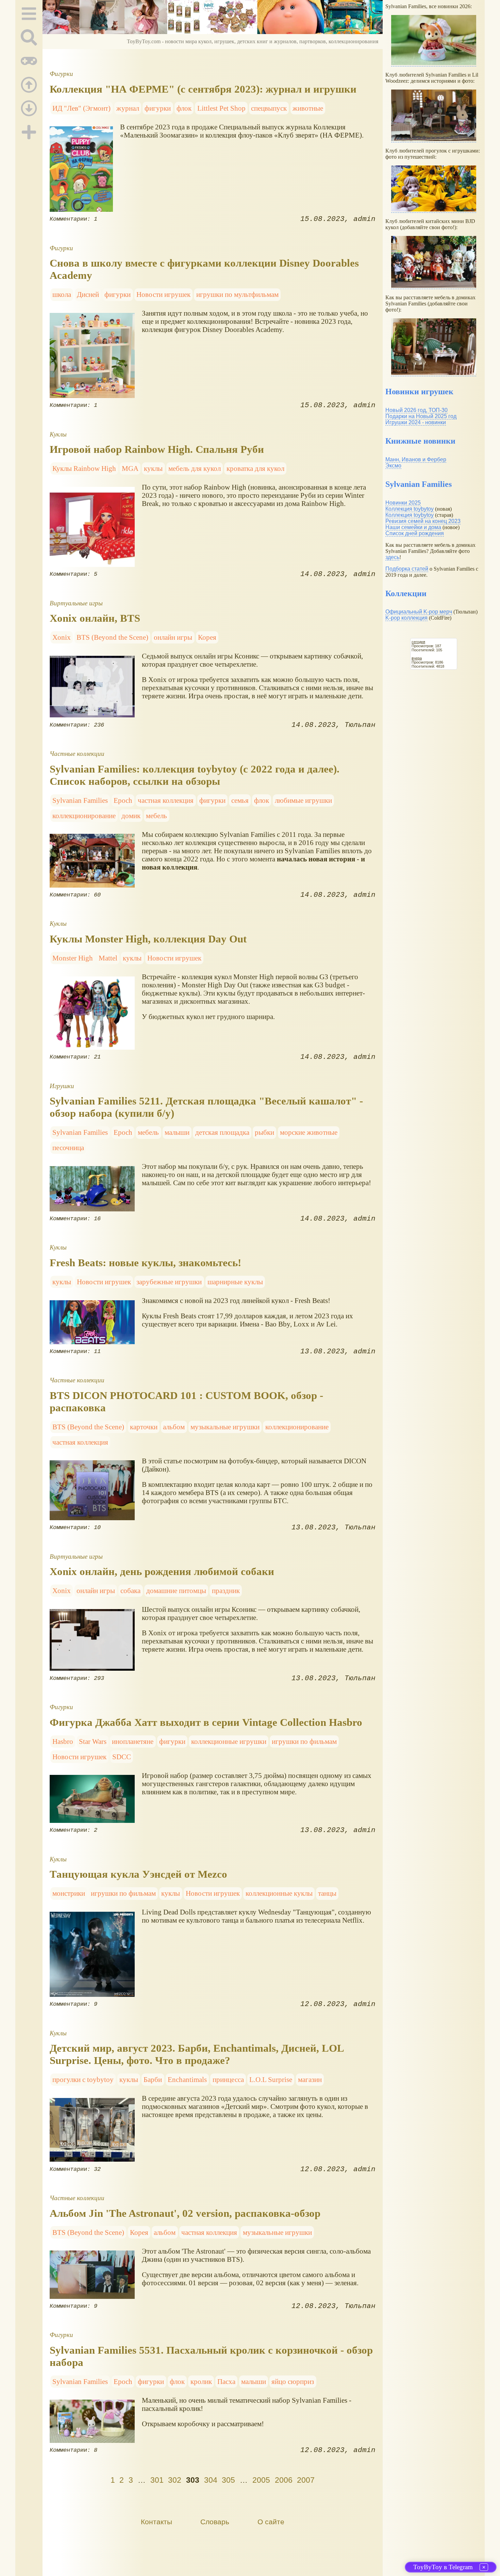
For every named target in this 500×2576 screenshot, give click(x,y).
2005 (261, 2480)
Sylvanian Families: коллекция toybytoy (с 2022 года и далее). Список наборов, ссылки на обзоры (195, 775)
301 (157, 2480)
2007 (306, 2480)
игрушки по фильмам (304, 1741)
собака (130, 1591)
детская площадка (222, 1132)
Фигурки (61, 74)
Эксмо (393, 466)
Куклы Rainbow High (84, 468)
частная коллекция (166, 800)
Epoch (123, 800)
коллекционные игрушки (229, 1741)
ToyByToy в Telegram (443, 2567)
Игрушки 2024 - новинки (416, 422)
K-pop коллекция (406, 618)
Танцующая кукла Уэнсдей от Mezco (138, 1874)
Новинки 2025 (403, 503)
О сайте (271, 2522)
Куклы (58, 434)
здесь (392, 557)
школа (62, 294)
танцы (327, 1893)
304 (211, 2480)
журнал (128, 108)
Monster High (73, 958)
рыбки (264, 1132)
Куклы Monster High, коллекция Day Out (148, 939)
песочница (68, 1148)
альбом (174, 1427)
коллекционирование (84, 816)
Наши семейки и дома (413, 527)
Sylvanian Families (80, 800)
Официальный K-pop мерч (419, 612)
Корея (207, 637)
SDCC (122, 1757)
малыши (177, 1132)
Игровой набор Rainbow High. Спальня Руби (157, 449)
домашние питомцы (176, 1591)
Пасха (226, 2381)
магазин (310, 2079)
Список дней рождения (415, 533)
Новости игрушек (163, 294)
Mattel (108, 958)
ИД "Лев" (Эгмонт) (81, 108)
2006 (284, 2480)
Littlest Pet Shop (221, 108)
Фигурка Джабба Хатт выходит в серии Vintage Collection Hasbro (206, 1722)
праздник (226, 1591)
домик (131, 816)
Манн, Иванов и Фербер (416, 459)
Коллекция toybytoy (410, 509)
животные (308, 108)
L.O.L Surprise (271, 2079)
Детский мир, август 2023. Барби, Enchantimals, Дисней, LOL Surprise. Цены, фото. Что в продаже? (197, 2054)
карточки (144, 1427)
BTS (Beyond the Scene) (112, 637)
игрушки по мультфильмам (237, 294)
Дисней (88, 294)
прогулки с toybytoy (83, 2079)
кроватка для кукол (255, 468)
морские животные (309, 1132)
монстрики (69, 1893)
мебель (156, 816)
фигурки (158, 108)
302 (175, 2480)
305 (228, 2480)
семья (240, 800)
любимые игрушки (303, 800)
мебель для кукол (195, 468)
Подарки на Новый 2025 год (421, 416)
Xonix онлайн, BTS (95, 618)
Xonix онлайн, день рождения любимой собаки (162, 1571)
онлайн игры (173, 637)
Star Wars (93, 1741)
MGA (130, 468)
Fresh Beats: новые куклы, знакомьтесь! (145, 1263)
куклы (153, 468)
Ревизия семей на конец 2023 (423, 521)
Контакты (156, 2522)
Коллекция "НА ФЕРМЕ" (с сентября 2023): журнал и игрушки (203, 89)
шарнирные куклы (235, 1282)
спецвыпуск (269, 108)
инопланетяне (133, 1741)
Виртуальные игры (76, 603)
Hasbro (63, 1741)
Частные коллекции (77, 754)
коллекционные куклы (279, 1893)
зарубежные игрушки (169, 1282)
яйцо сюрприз (293, 2381)
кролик (201, 2381)
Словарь (215, 2522)
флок (184, 108)
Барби (153, 2079)
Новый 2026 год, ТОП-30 (416, 410)
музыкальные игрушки (225, 1427)
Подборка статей (407, 569)
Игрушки (62, 1086)
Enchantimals (187, 2079)
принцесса (228, 2079)
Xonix (62, 637)
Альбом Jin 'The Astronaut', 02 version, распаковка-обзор (185, 2213)
